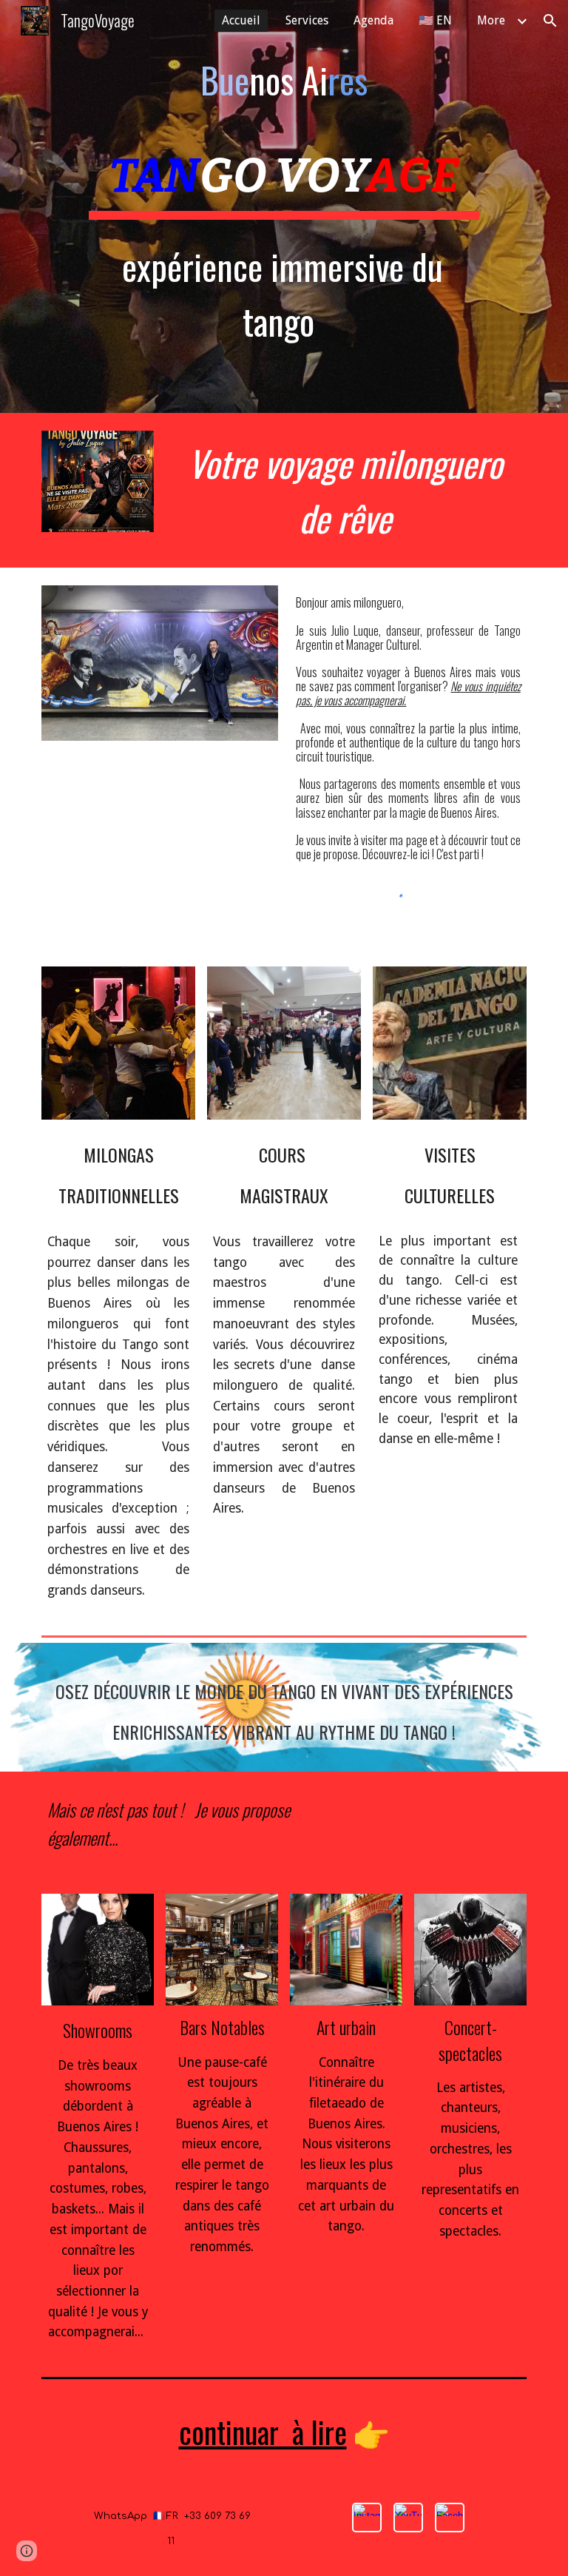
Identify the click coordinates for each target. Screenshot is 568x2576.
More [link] (491, 20)
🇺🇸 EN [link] (435, 20)
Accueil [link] (241, 20)
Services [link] (307, 20)
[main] (284, 80)
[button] (550, 21)
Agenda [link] (373, 20)
